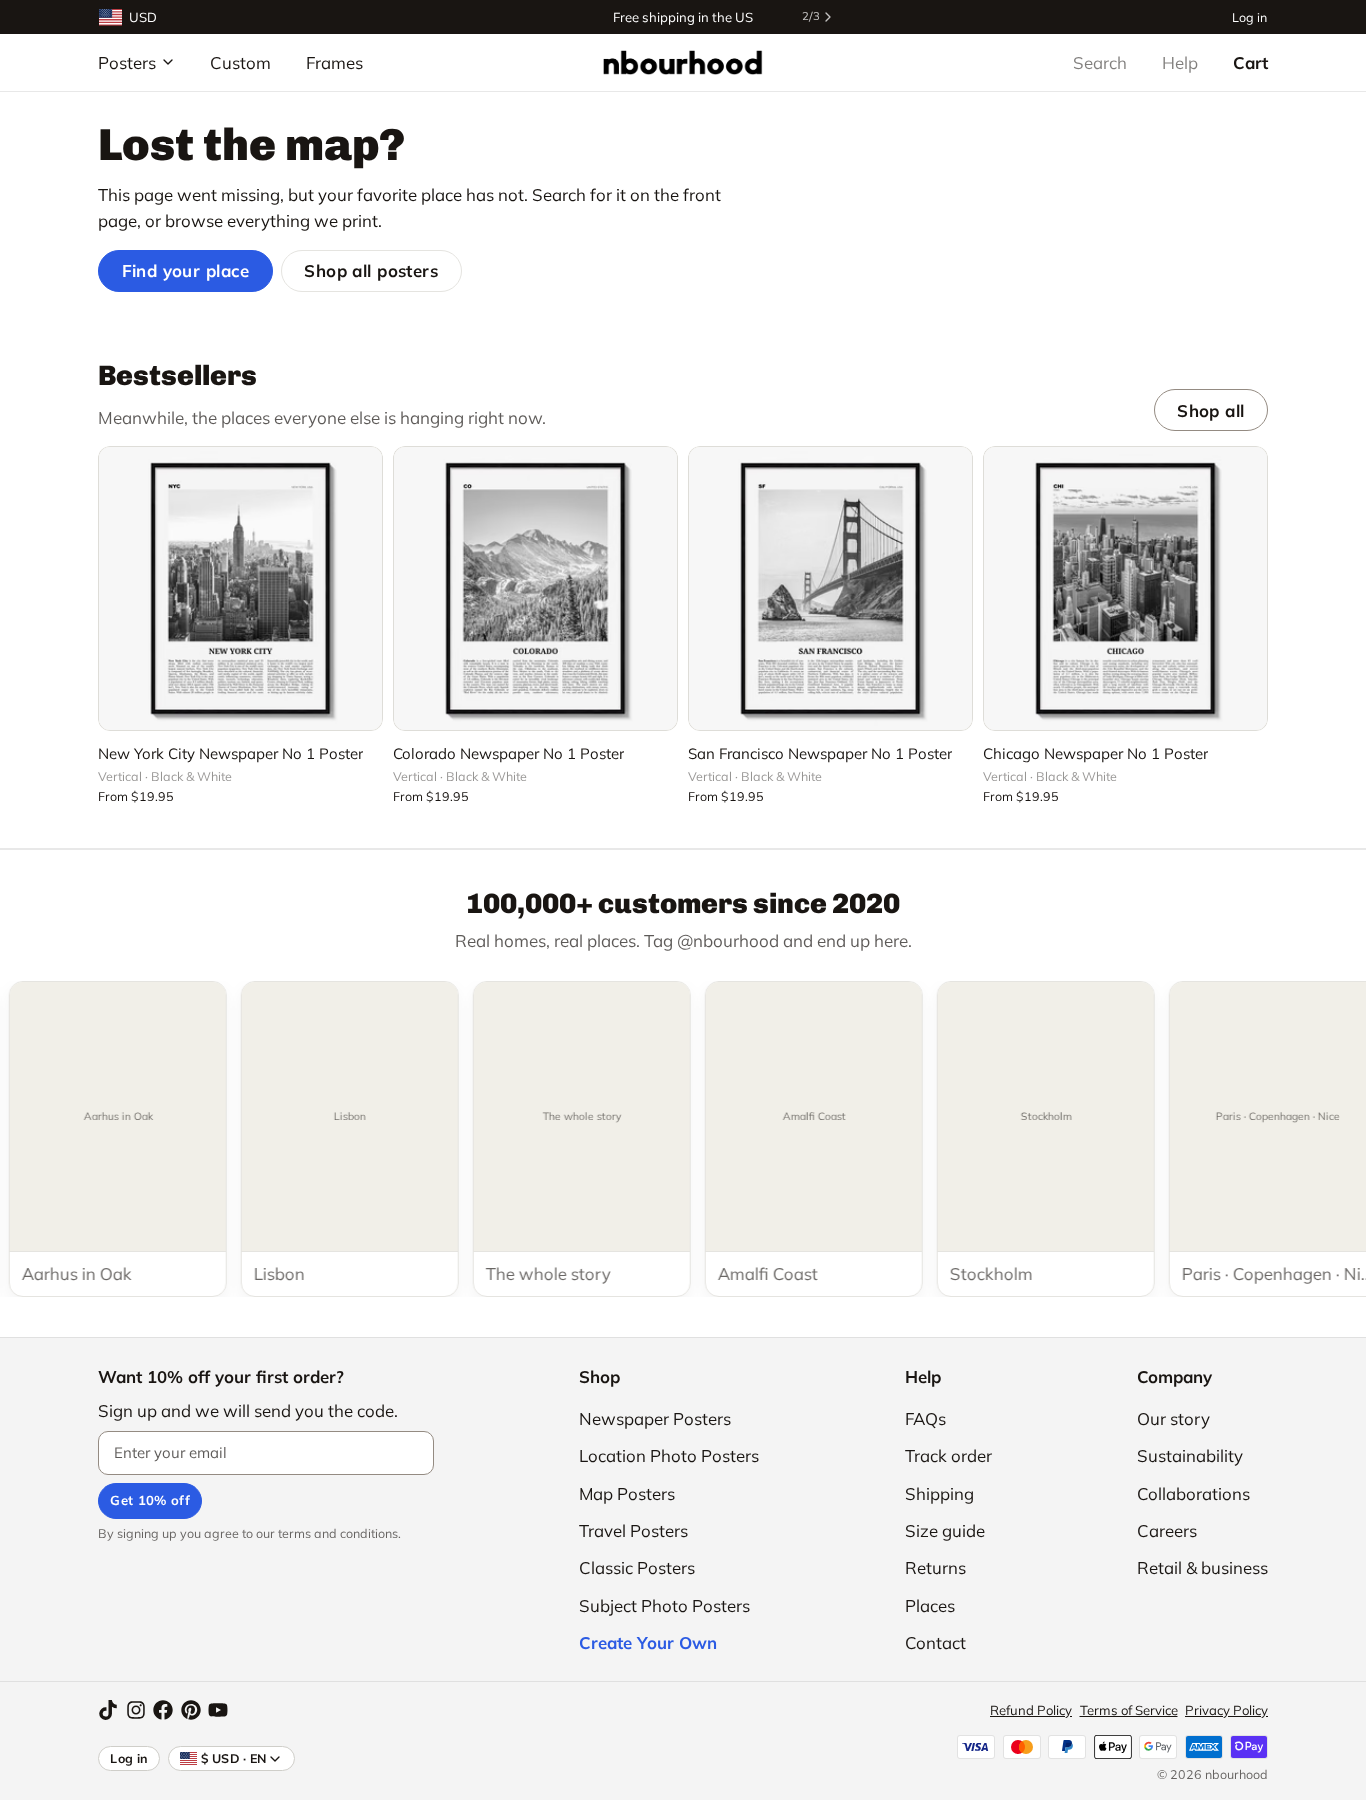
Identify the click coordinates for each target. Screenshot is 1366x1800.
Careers (1167, 1530)
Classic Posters (637, 1567)
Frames (334, 62)
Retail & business (1202, 1567)
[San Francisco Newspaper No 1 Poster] (830, 588)
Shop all (1210, 410)
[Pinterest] (191, 1710)
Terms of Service (1129, 1710)
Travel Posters (633, 1530)
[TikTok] (108, 1710)
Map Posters (627, 1493)
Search (1100, 62)
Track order (948, 1455)
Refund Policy (1031, 1710)
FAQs (925, 1418)
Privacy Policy (1226, 1710)
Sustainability (1190, 1455)
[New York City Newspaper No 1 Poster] (240, 588)
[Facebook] (163, 1710)
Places (930, 1605)
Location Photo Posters (669, 1455)
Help (1180, 62)
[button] (240, 704)
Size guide (945, 1530)
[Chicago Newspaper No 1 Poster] (1125, 588)
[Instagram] (136, 1710)
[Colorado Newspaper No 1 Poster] (535, 588)
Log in (1249, 16)
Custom (240, 62)
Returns (935, 1567)
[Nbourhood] (682, 62)
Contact (935, 1642)
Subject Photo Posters (664, 1605)
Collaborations (1193, 1493)
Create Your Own (648, 1642)
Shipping (939, 1493)
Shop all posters (371, 270)
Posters (127, 62)
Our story (1173, 1418)
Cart (1250, 62)
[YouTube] (218, 1710)
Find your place (186, 270)
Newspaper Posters (655, 1418)
